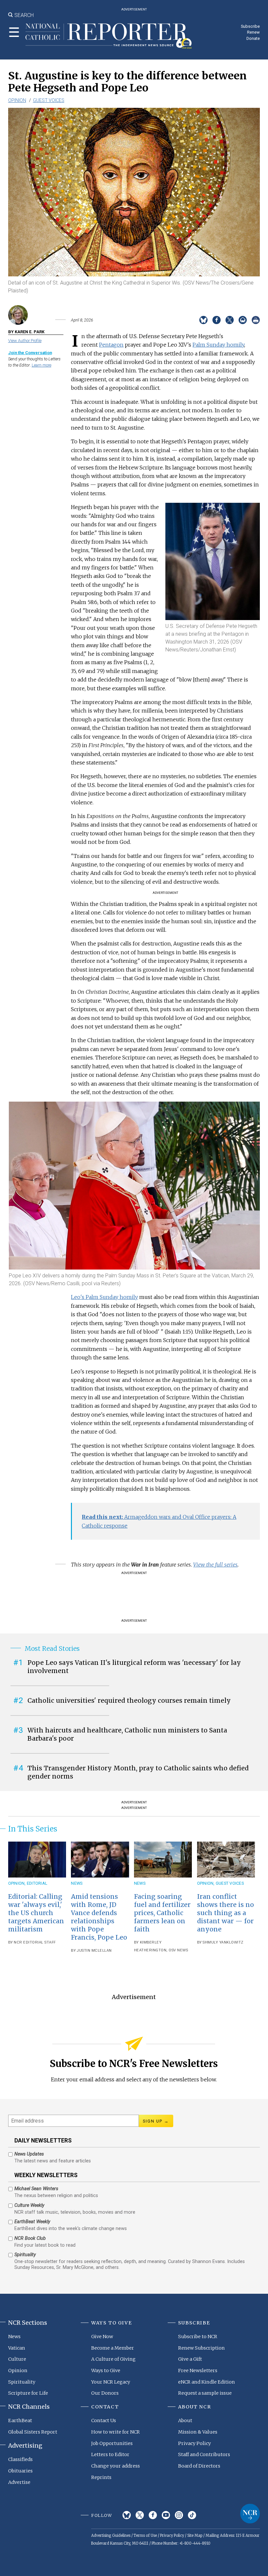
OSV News (178, 1950)
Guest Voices (49, 100)
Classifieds (20, 2459)
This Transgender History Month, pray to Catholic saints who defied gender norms (138, 1772)
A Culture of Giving (113, 2359)
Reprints (101, 2477)
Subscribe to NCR (198, 2337)
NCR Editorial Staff (35, 1942)
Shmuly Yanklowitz (223, 1942)
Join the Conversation (30, 353)
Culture (17, 2359)
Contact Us (104, 2420)
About (185, 2420)
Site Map (195, 2535)
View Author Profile (25, 341)
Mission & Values (198, 2432)
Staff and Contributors (204, 2454)
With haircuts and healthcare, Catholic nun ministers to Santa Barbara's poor (127, 1734)
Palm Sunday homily (218, 345)
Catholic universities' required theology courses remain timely (129, 1700)
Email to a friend (243, 320)
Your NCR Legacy (111, 2382)
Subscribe (250, 26)
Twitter (140, 2515)
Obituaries (20, 2471)
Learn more (42, 365)
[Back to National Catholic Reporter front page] (109, 36)
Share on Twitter (230, 320)
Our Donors (105, 2393)
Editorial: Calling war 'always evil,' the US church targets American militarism (36, 1913)
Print (256, 320)
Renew (253, 32)
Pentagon (111, 345)
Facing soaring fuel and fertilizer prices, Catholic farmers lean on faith (162, 1913)
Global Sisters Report (33, 2432)
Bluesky (127, 2515)
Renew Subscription (201, 2348)
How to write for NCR (116, 2432)
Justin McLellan (94, 1951)
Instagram (179, 2515)
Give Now (102, 2337)
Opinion (17, 100)
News (77, 1883)
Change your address (116, 2466)
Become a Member (113, 2348)
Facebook (153, 2515)
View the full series (215, 1565)
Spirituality (22, 2382)
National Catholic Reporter (250, 2514)
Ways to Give (106, 2371)
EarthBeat (20, 2420)
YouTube (166, 2515)
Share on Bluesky (203, 320)
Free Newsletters (198, 2371)
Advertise (19, 2482)
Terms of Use (145, 2535)
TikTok (192, 2515)
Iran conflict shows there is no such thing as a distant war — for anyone (226, 1913)
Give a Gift (190, 2359)
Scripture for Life (28, 2393)
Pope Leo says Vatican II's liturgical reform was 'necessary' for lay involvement (134, 1667)
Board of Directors (199, 2466)
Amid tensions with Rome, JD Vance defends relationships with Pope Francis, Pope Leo (99, 1917)
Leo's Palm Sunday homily (104, 1297)
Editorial (37, 1883)
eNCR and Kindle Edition (207, 2382)
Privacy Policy (194, 2443)
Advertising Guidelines (111, 2535)
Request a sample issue (205, 2393)
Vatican (17, 2348)
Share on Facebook (217, 320)
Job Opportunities (112, 2443)
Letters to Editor (110, 2454)
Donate (253, 38)
